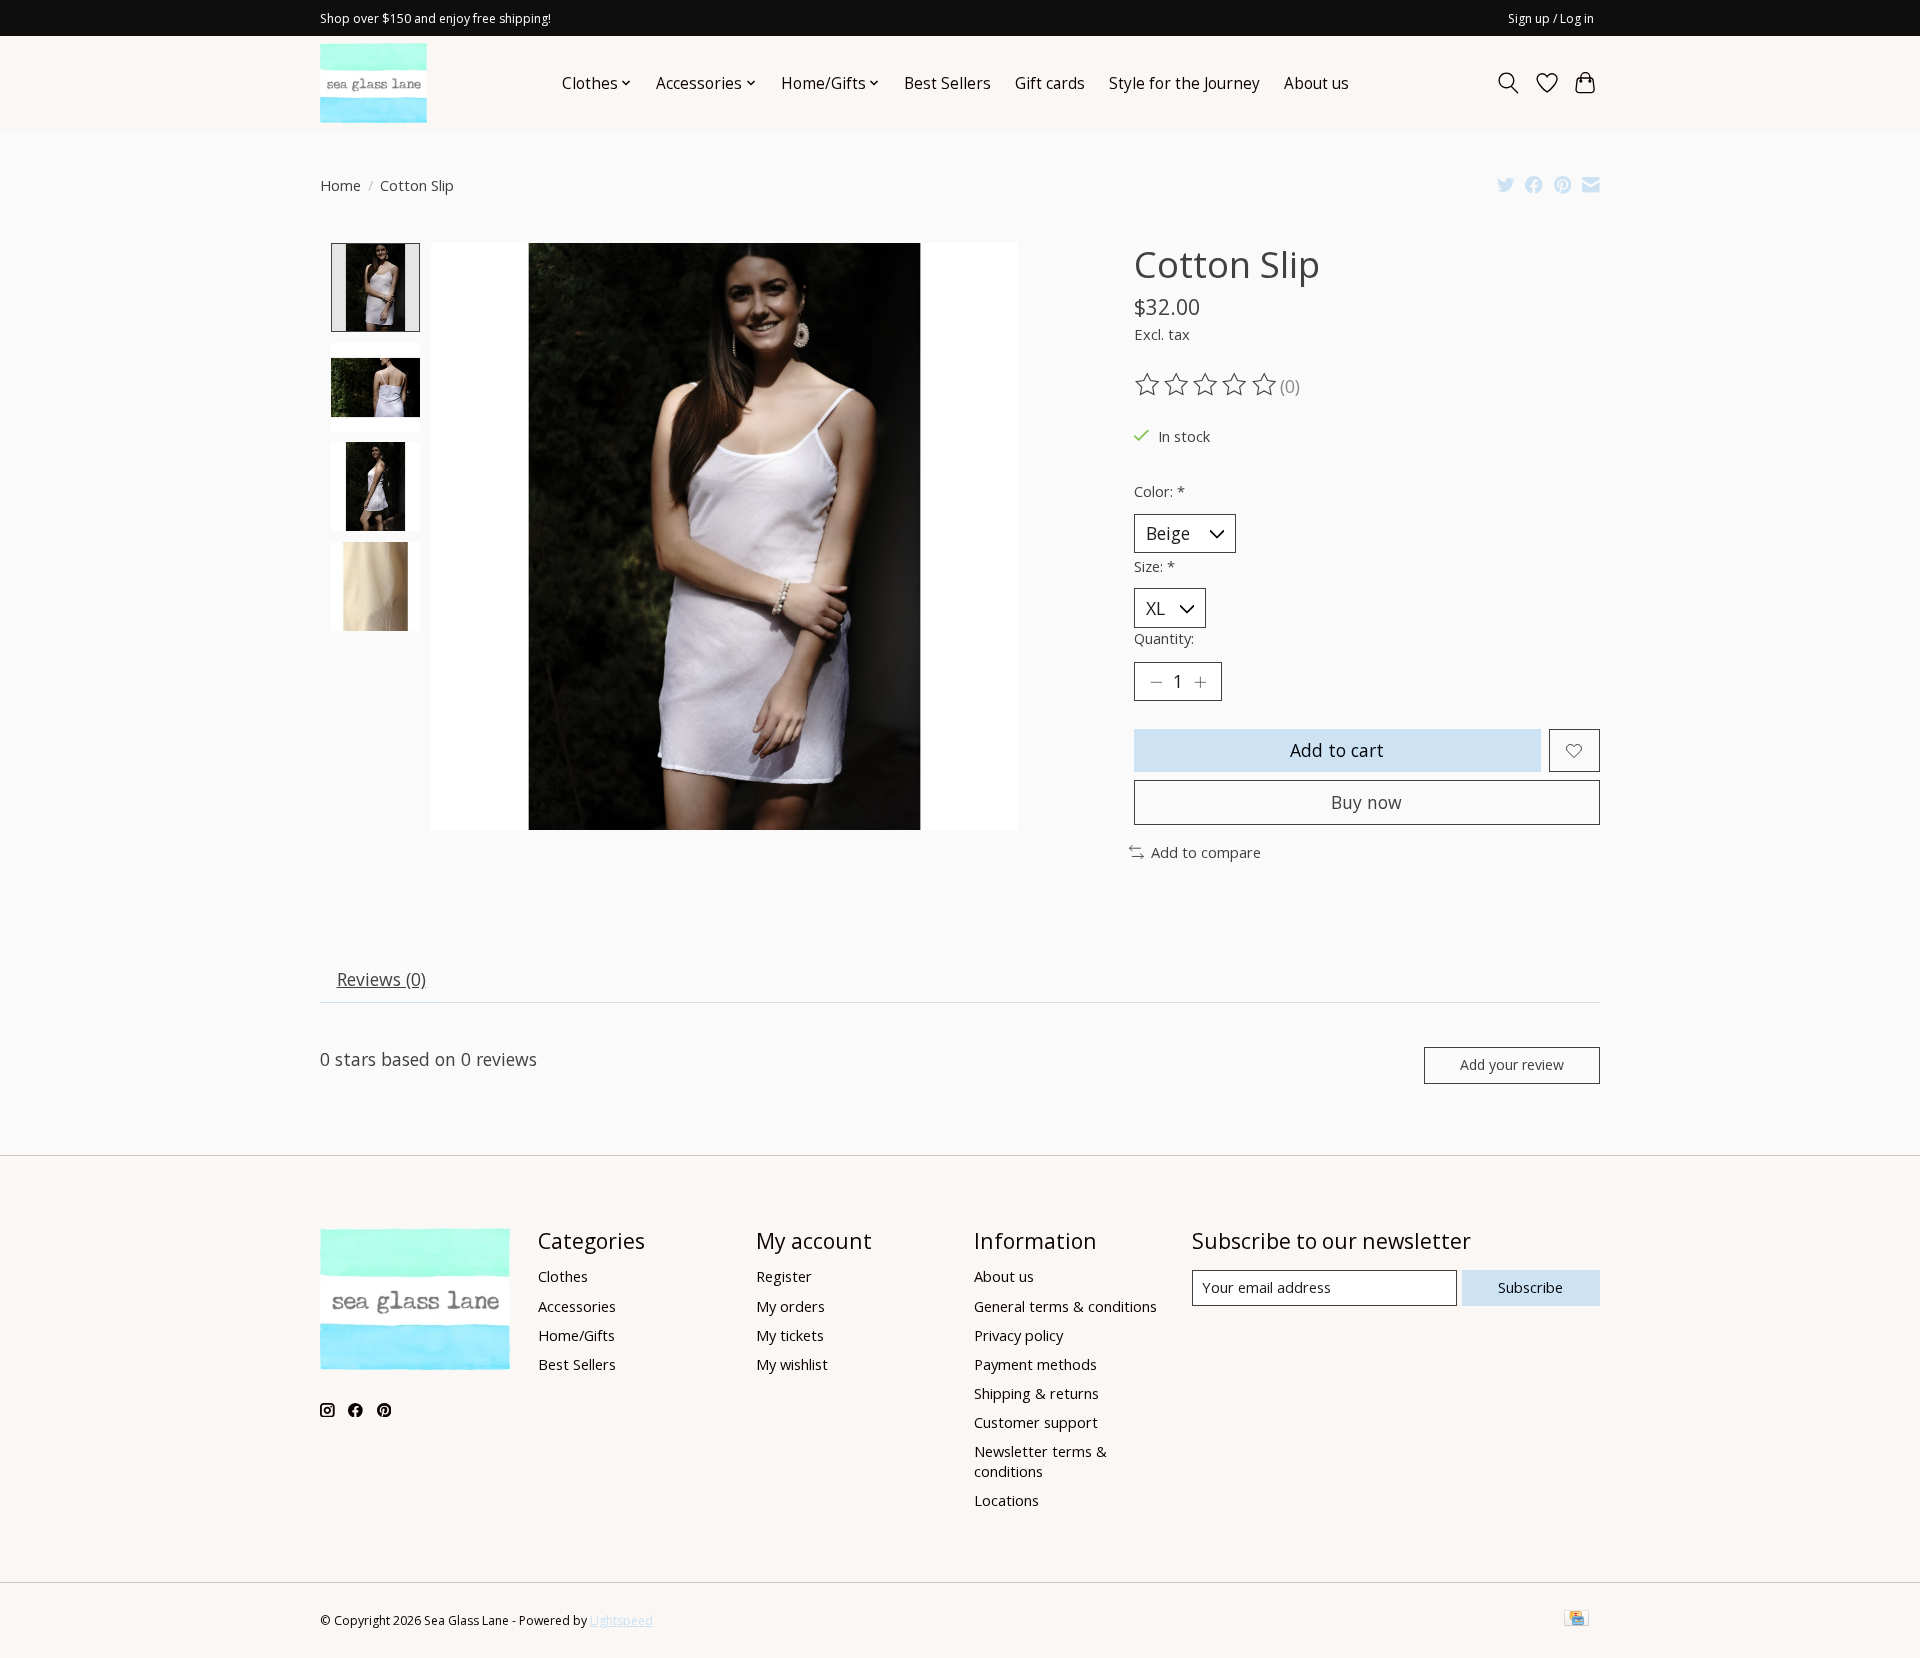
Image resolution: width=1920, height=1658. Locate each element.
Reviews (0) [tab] (381, 979)
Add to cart (1337, 750)
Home (340, 185)
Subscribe (1530, 1287)
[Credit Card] (1576, 1620)
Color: (1159, 491)
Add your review (1512, 1064)
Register (784, 1276)
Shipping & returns (1036, 1393)
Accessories (577, 1306)
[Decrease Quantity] (1156, 682)
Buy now (1366, 802)
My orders (790, 1306)
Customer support (1036, 1422)
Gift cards (1050, 83)
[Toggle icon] (1508, 83)
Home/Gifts (576, 1335)
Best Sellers (947, 83)
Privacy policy (1018, 1335)
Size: (1154, 566)
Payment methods (1035, 1364)
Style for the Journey (1184, 83)
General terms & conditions (1065, 1306)
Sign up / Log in (1551, 18)
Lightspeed (621, 1620)
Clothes (563, 1276)
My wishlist (792, 1364)
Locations (1006, 1500)
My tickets (790, 1335)
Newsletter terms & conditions (1040, 1461)
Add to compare (1206, 852)
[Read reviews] (1207, 385)
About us (1316, 83)
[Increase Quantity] (1200, 682)
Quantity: (1164, 638)
